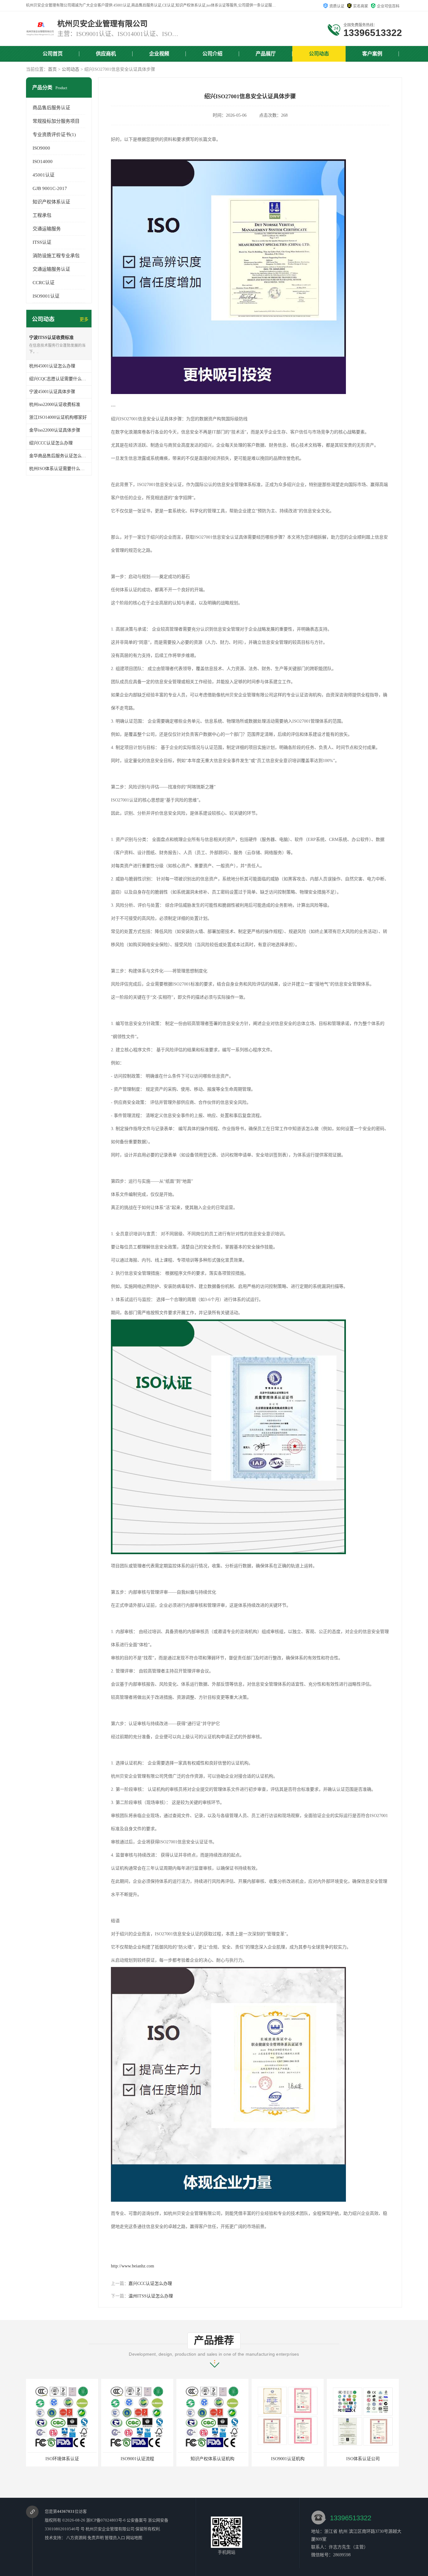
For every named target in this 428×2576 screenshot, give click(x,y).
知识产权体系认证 (51, 202)
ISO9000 (41, 148)
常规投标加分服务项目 (56, 121)
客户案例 (372, 54)
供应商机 (106, 54)
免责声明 (96, 2538)
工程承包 (42, 215)
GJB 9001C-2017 (50, 188)
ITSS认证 (42, 242)
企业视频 (159, 54)
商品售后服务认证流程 (363, 2459)
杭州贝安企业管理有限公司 (110, 2529)
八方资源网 (76, 2538)
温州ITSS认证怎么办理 (151, 2296)
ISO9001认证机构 (213, 2459)
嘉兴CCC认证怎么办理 (150, 2284)
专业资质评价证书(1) (54, 135)
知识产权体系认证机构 (137, 2459)
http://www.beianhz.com (133, 2266)
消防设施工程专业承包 (56, 256)
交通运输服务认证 (51, 269)
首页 (52, 69)
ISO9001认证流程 (62, 2459)
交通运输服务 (47, 229)
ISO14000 (43, 161)
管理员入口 (115, 2538)
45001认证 (44, 175)
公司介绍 (212, 54)
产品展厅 (266, 54)
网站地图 (134, 2538)
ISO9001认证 (46, 296)
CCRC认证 (44, 283)
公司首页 (53, 54)
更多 (84, 319)
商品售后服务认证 (51, 108)
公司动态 (319, 54)
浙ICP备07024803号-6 (106, 2520)
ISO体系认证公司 (288, 2459)
